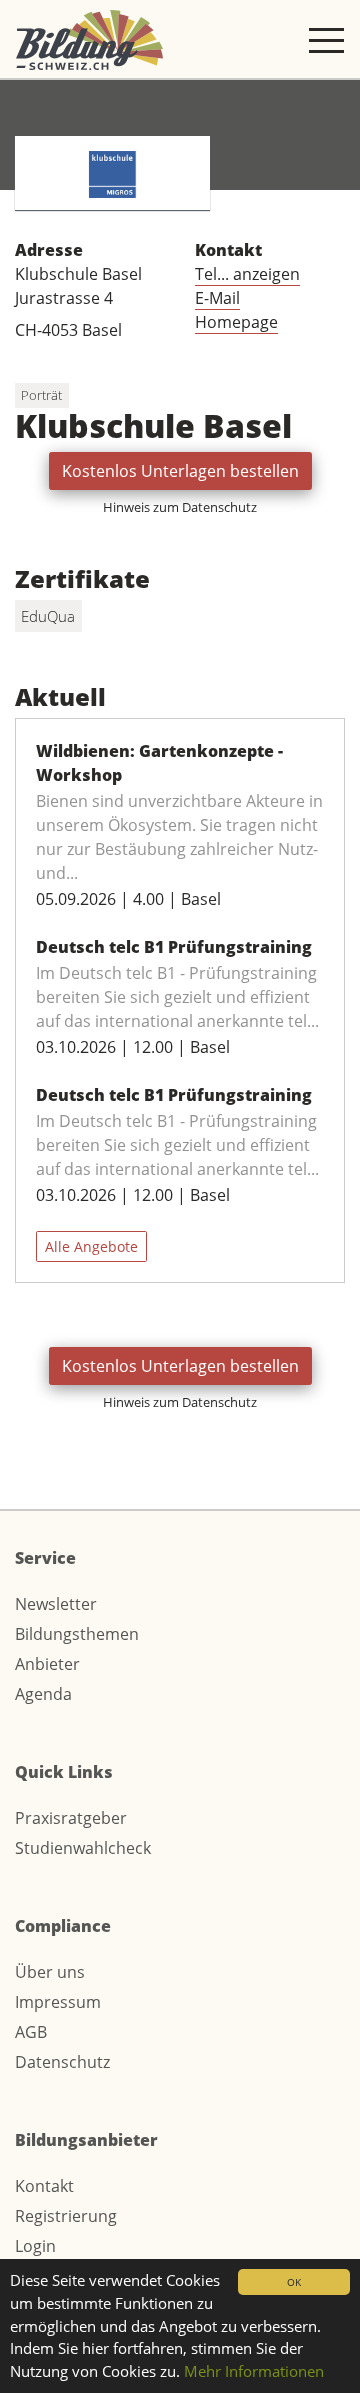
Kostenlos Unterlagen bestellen (180, 471)
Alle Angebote (91, 1246)
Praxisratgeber (71, 1818)
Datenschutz (62, 2062)
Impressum (58, 2002)
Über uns (50, 1972)
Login (35, 2246)
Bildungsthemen (77, 1634)
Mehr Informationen (254, 2371)
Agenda (43, 1694)
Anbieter (47, 1664)
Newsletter (56, 1604)
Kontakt (44, 2186)
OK (294, 2282)
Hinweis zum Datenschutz (180, 507)
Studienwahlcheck (83, 1848)
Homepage (236, 322)
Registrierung (66, 2216)
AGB (31, 2032)
